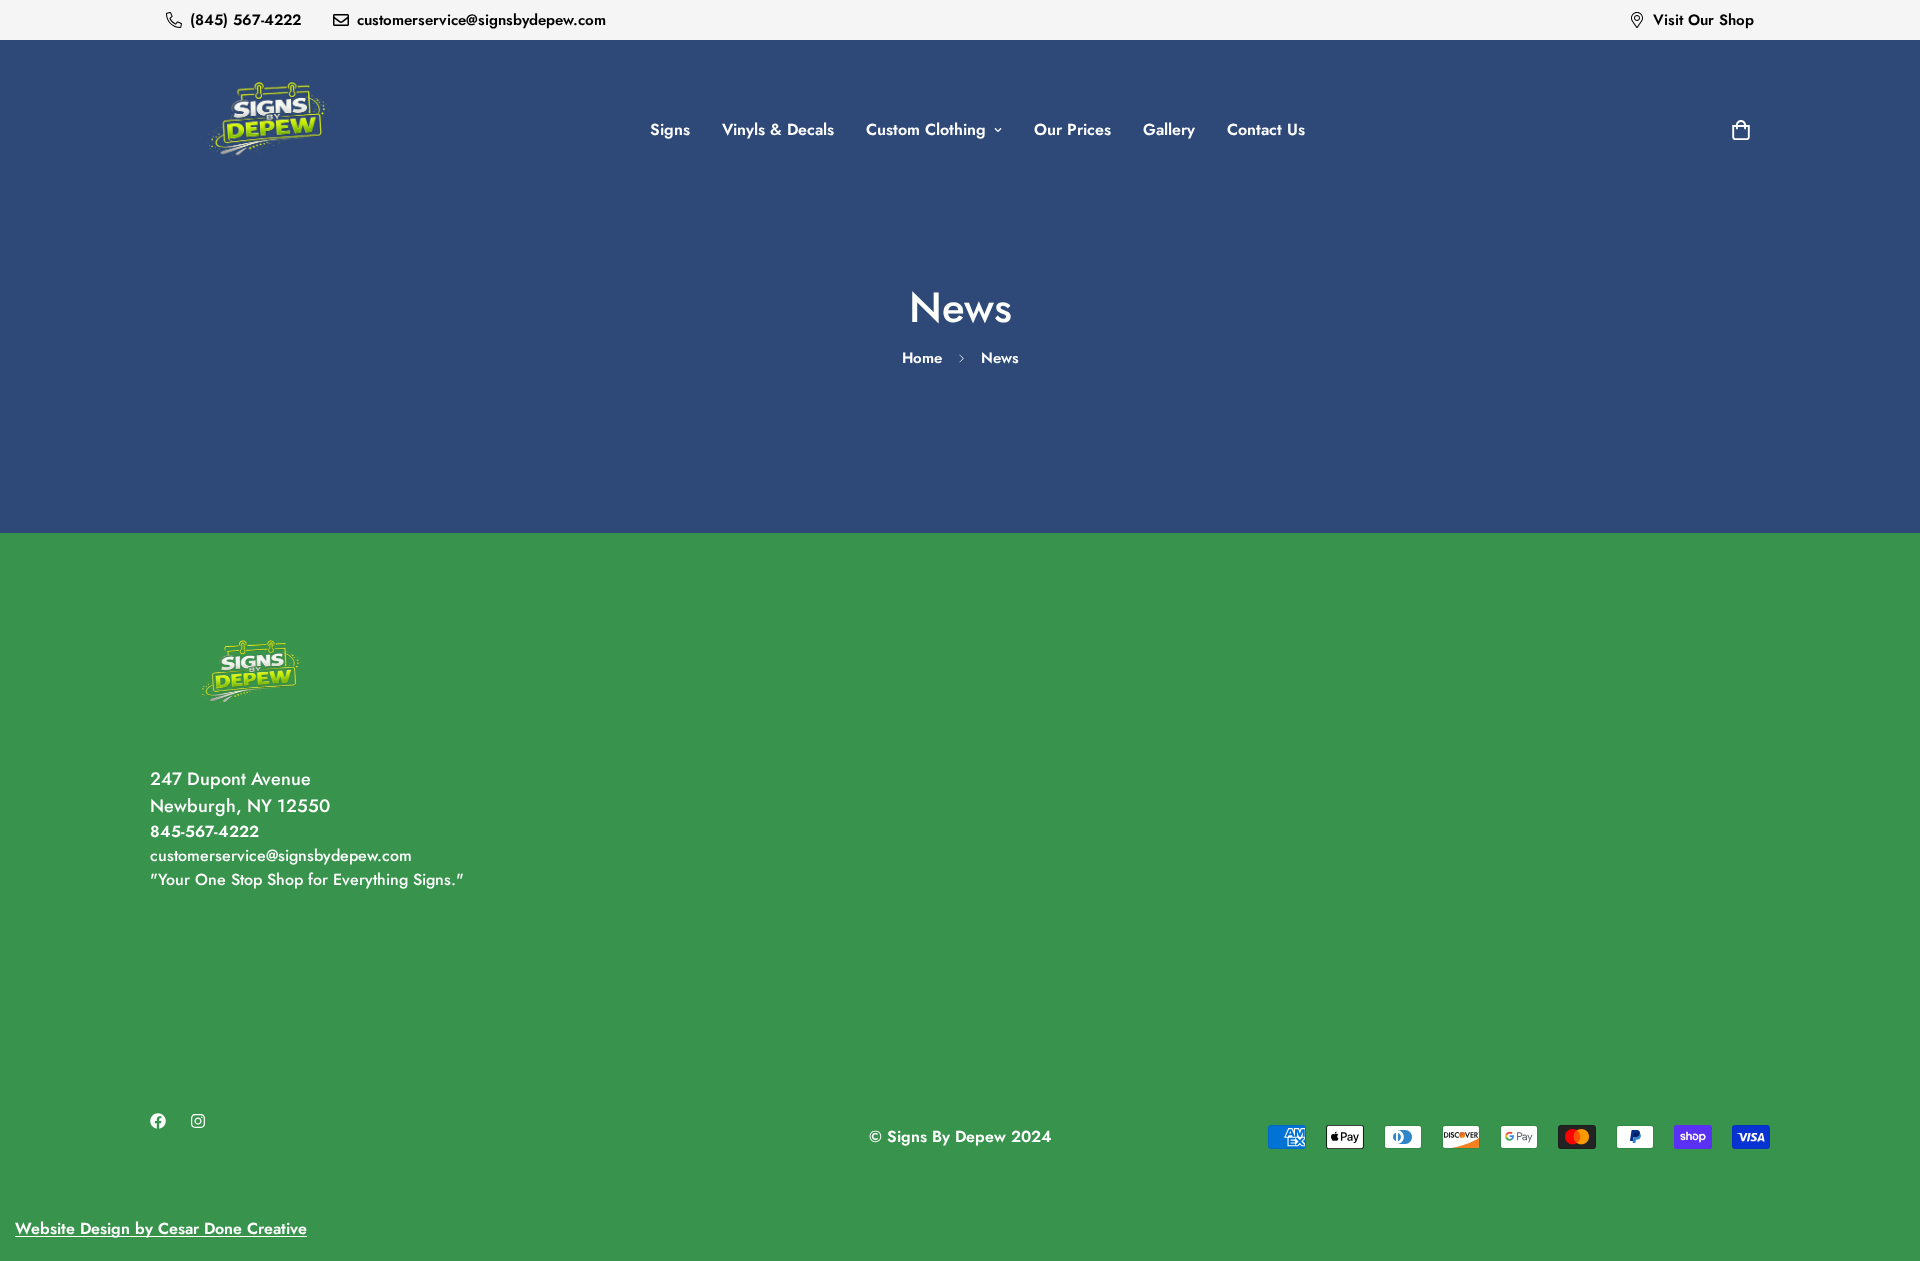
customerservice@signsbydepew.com (281, 855)
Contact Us (1266, 129)
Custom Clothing (926, 129)
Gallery (1169, 129)
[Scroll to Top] (1881, 1152)
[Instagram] (198, 1121)
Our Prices (1072, 129)
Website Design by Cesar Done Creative (161, 1228)
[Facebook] (158, 1121)
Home (922, 358)
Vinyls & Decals (778, 129)
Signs (670, 129)
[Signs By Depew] (267, 130)
